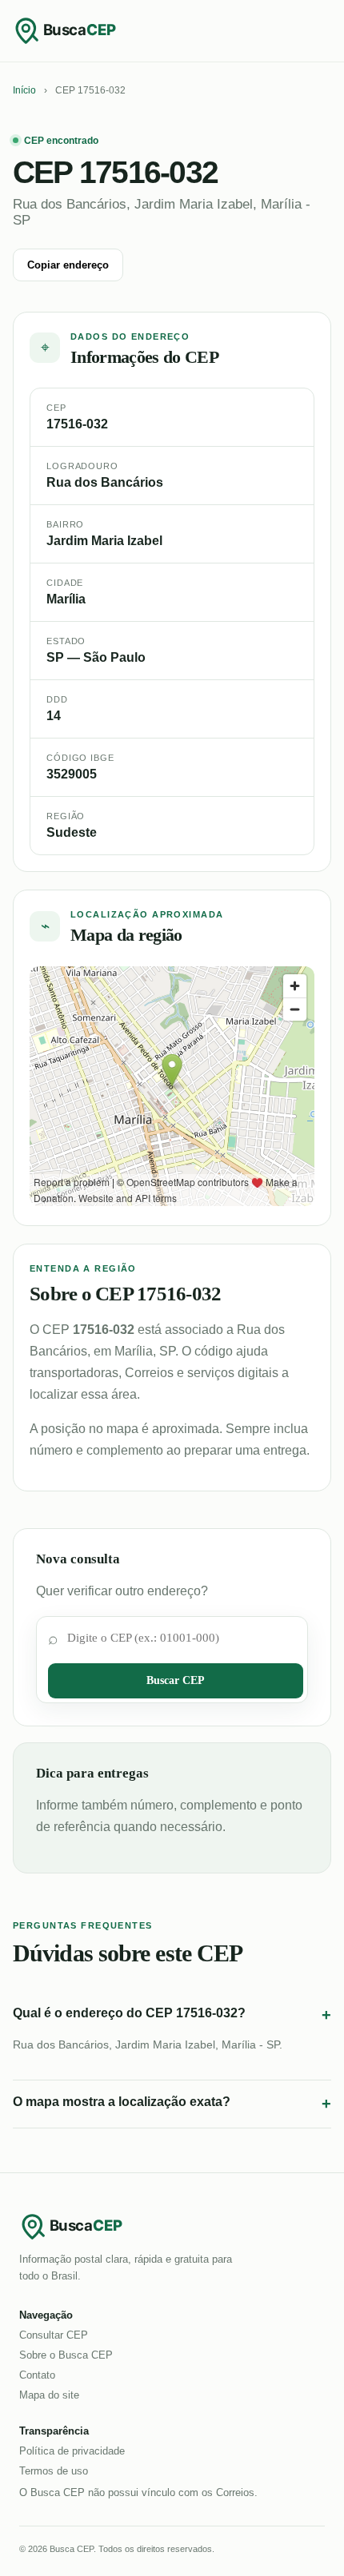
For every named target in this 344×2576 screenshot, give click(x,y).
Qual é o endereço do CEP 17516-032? (172, 2015)
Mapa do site (49, 2395)
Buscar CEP (176, 1680)
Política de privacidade (72, 2451)
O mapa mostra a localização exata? (172, 2104)
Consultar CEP (54, 2335)
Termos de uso (54, 2471)
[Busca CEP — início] (77, 30)
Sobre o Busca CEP (66, 2355)
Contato (37, 2375)
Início (24, 90)
